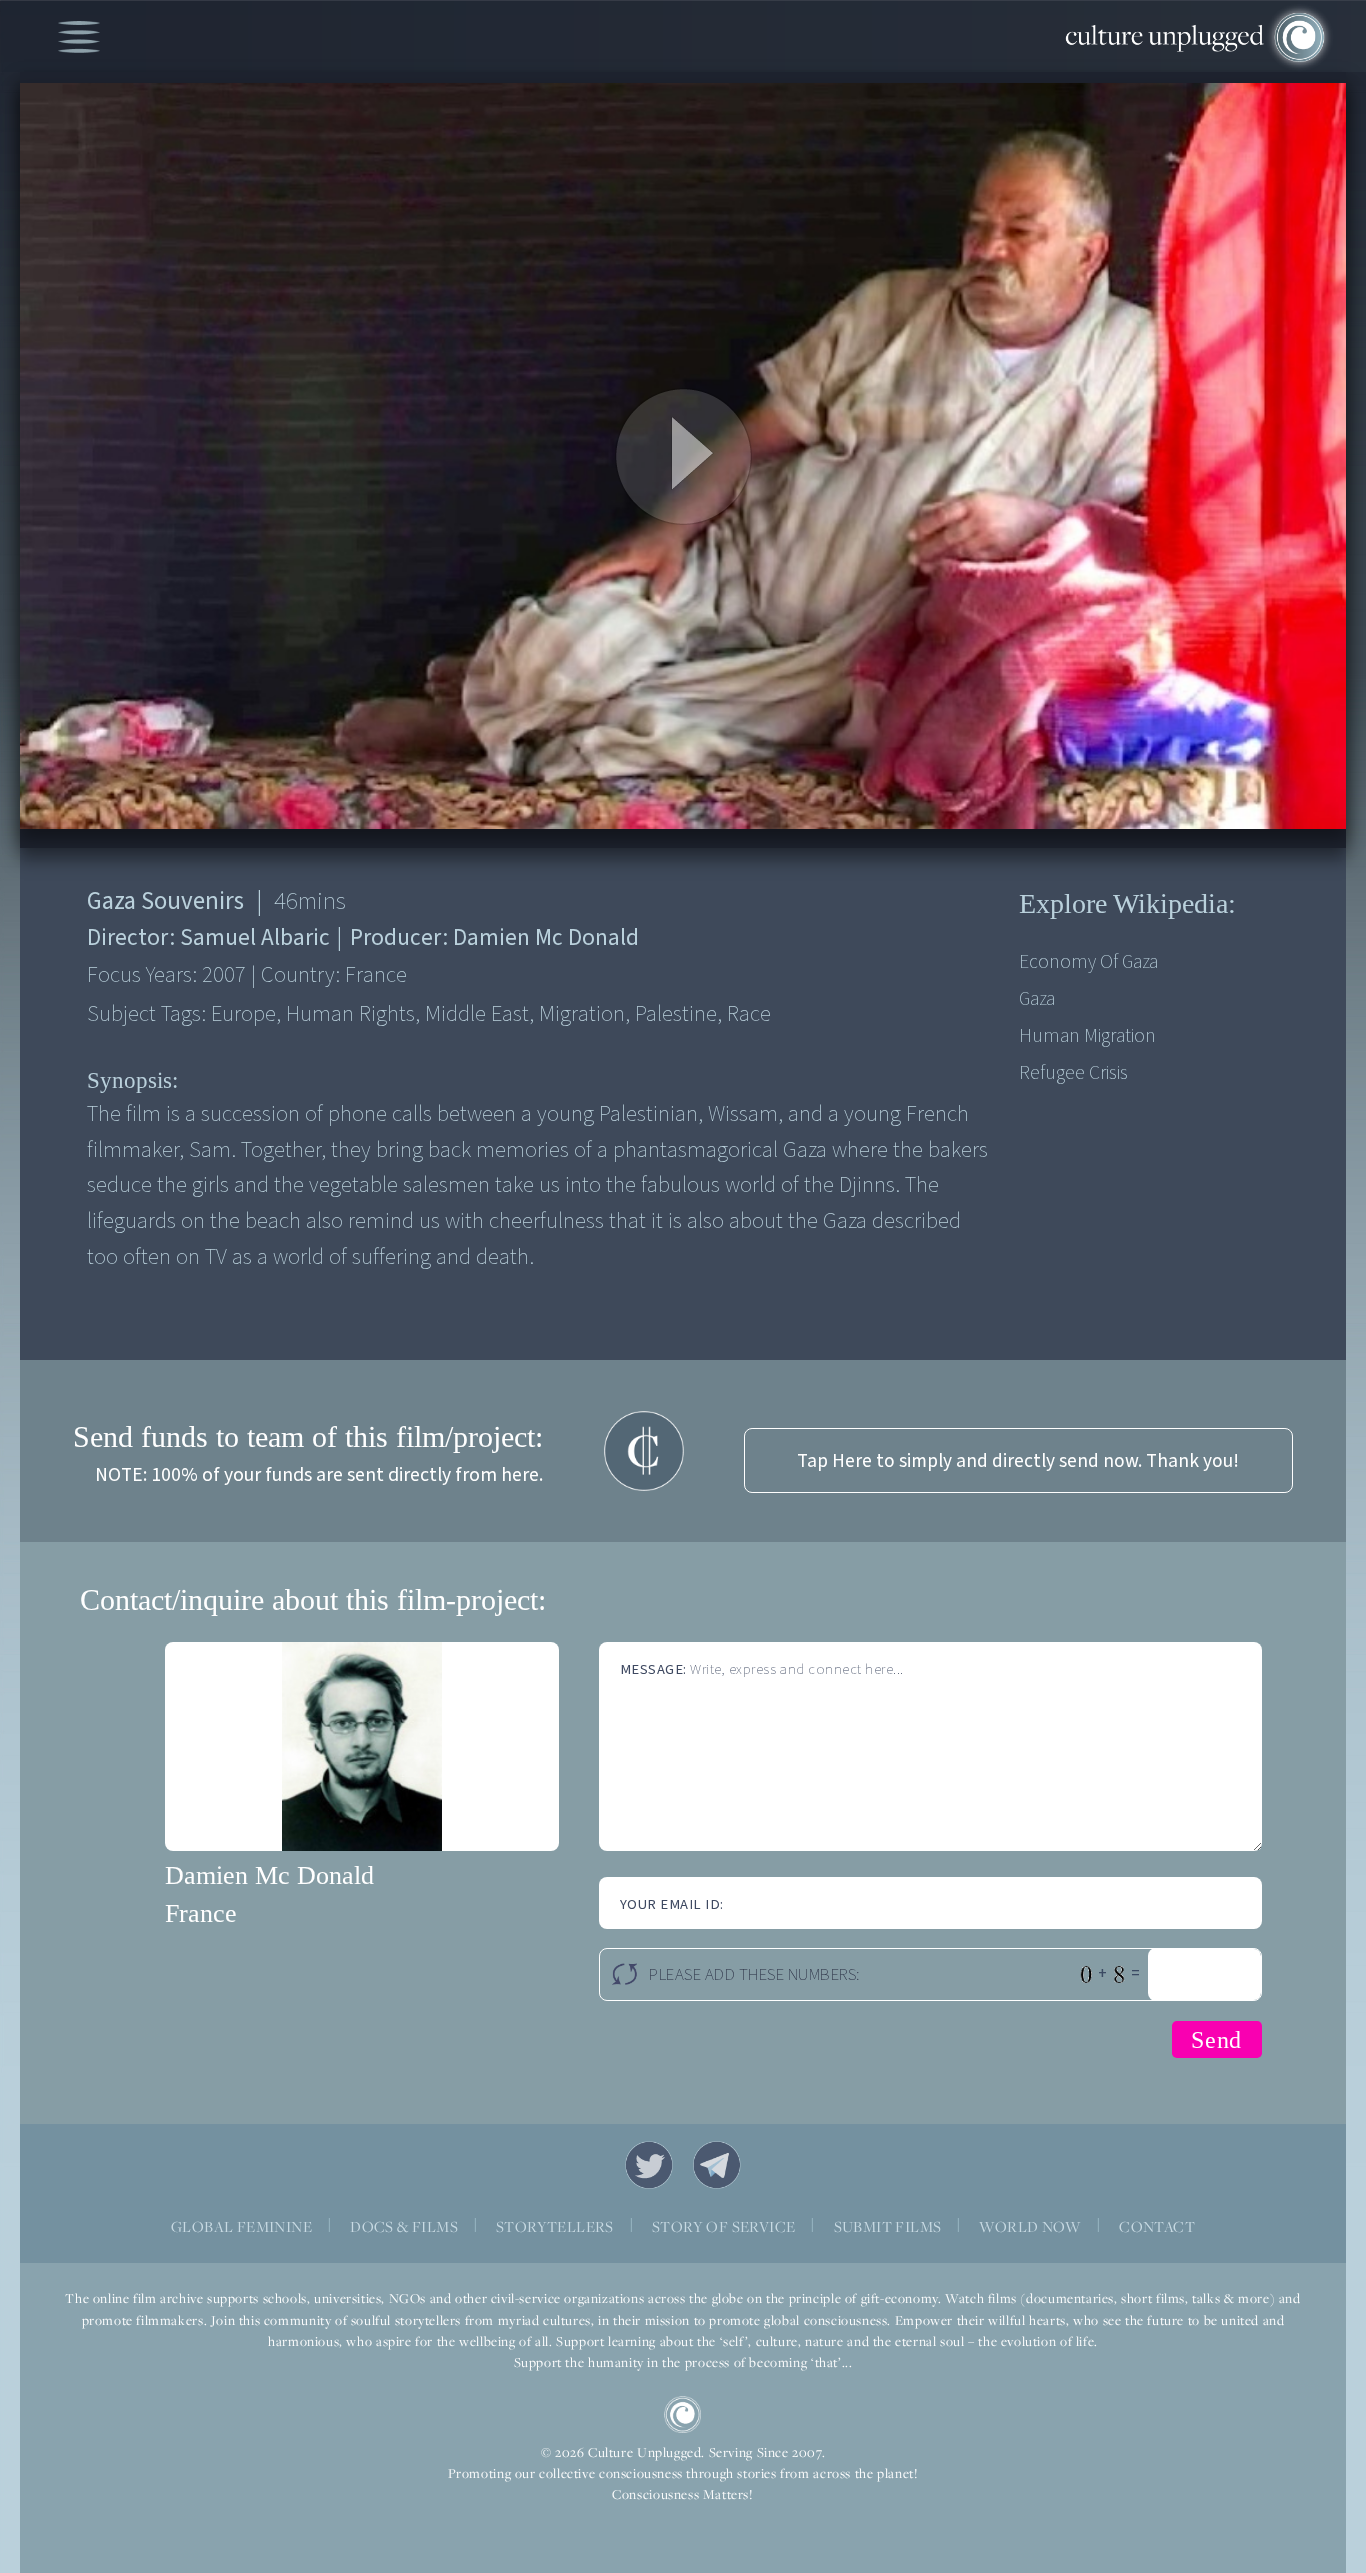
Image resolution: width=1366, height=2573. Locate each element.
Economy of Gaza (1088, 962)
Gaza (1037, 999)
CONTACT (1157, 2226)
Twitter (649, 2165)
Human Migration (1087, 1036)
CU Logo (683, 2415)
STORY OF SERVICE (723, 2226)
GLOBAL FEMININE (241, 2226)
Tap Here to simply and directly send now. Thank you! (1018, 1461)
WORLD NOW (1030, 2226)
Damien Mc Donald (269, 1875)
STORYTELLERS (555, 2226)
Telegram (717, 2165)
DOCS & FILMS (404, 2226)
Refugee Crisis (1073, 1073)
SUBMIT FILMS (888, 2226)
